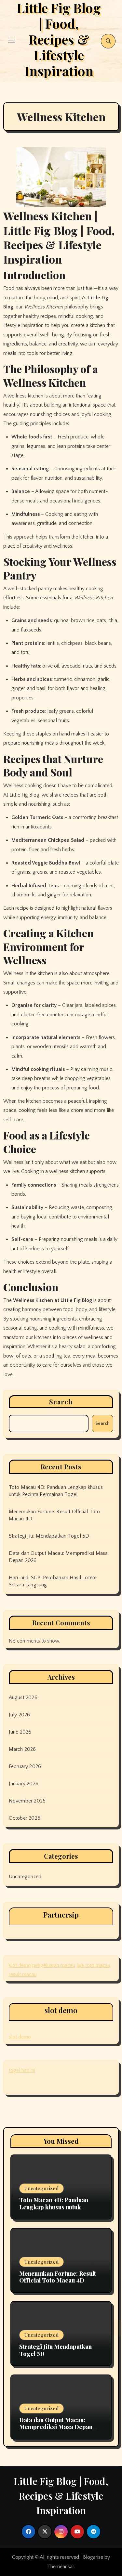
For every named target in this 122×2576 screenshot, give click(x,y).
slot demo (20, 1965)
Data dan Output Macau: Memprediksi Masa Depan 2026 (56, 2427)
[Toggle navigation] (12, 41)
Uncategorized (25, 1877)
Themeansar (61, 2567)
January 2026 (24, 1784)
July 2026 (20, 1715)
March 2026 (22, 1749)
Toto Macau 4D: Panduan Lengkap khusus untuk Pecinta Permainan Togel (54, 2207)
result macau (23, 1974)
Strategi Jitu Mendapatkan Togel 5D (49, 1536)
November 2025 (27, 1801)
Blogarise (93, 2557)
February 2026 (25, 1766)
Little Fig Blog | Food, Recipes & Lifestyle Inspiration (61, 2496)
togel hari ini (22, 2070)
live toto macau (93, 1965)
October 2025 (25, 1818)
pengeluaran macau (54, 1965)
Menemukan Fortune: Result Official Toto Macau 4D (58, 2277)
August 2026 (23, 1698)
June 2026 (20, 1732)
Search (61, 1402)
